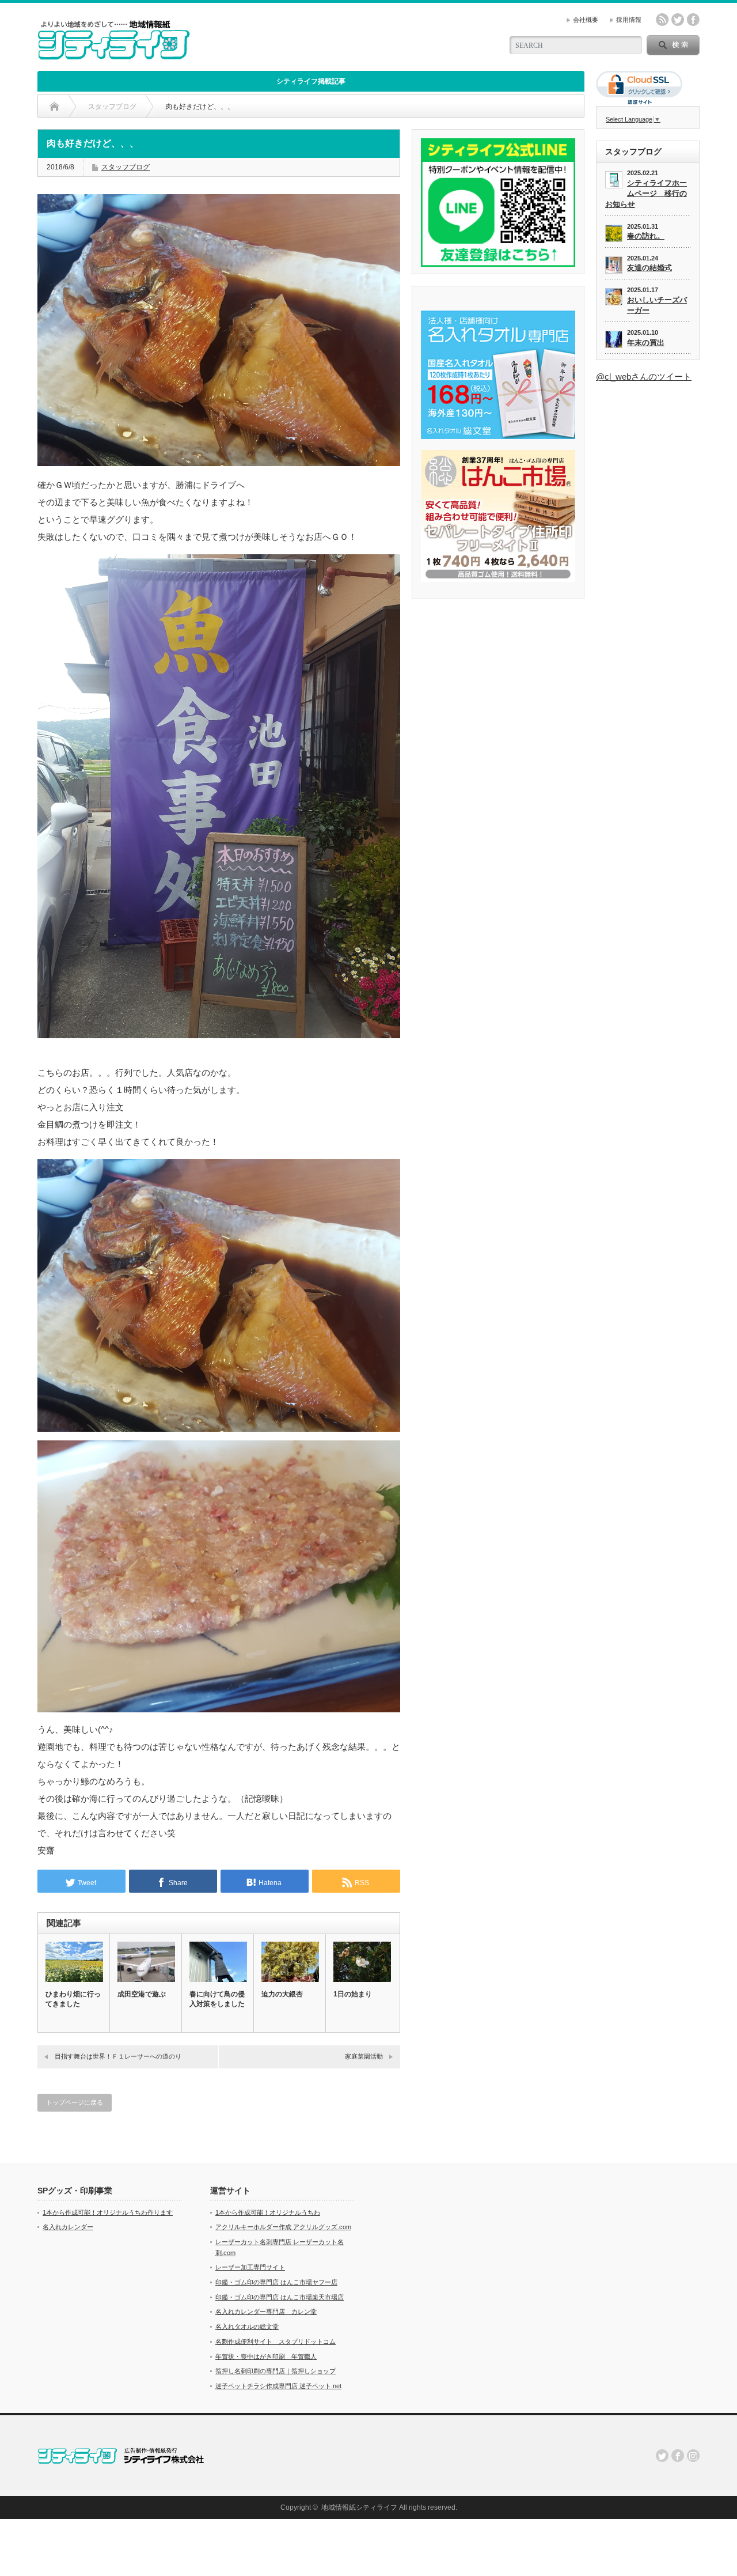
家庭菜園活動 (364, 2056)
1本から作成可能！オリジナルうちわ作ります (108, 2212)
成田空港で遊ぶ (142, 1994)
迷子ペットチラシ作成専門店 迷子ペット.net (278, 2386)
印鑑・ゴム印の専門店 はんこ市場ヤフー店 (276, 2282)
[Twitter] (662, 2456)
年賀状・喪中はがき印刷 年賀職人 (266, 2356)
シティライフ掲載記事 (311, 81)
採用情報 (629, 20)
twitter (678, 20)
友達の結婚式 (649, 268)
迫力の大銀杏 (282, 1994)
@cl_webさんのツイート (644, 377)
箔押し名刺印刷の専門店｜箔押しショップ (276, 2371)
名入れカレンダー (68, 2227)
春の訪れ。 (646, 236)
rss (662, 20)
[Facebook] (678, 2456)
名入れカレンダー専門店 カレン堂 (266, 2312)
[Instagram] (693, 2456)
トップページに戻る (75, 2102)
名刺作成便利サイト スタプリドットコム (276, 2342)
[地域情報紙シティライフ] (114, 55)
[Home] (54, 107)
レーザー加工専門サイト (250, 2267)
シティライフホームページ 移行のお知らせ (646, 194)
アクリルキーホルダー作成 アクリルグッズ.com (283, 2227)
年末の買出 (646, 343)
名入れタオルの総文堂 (247, 2327)
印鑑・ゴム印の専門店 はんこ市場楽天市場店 (280, 2297)
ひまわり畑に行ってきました (73, 1999)
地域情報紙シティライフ (359, 2507)
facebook (693, 20)
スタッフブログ (126, 167)
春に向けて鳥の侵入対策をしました (217, 1999)
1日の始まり (353, 1994)
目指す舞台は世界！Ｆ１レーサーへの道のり (118, 2056)
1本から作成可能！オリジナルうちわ (268, 2212)
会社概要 (586, 20)
